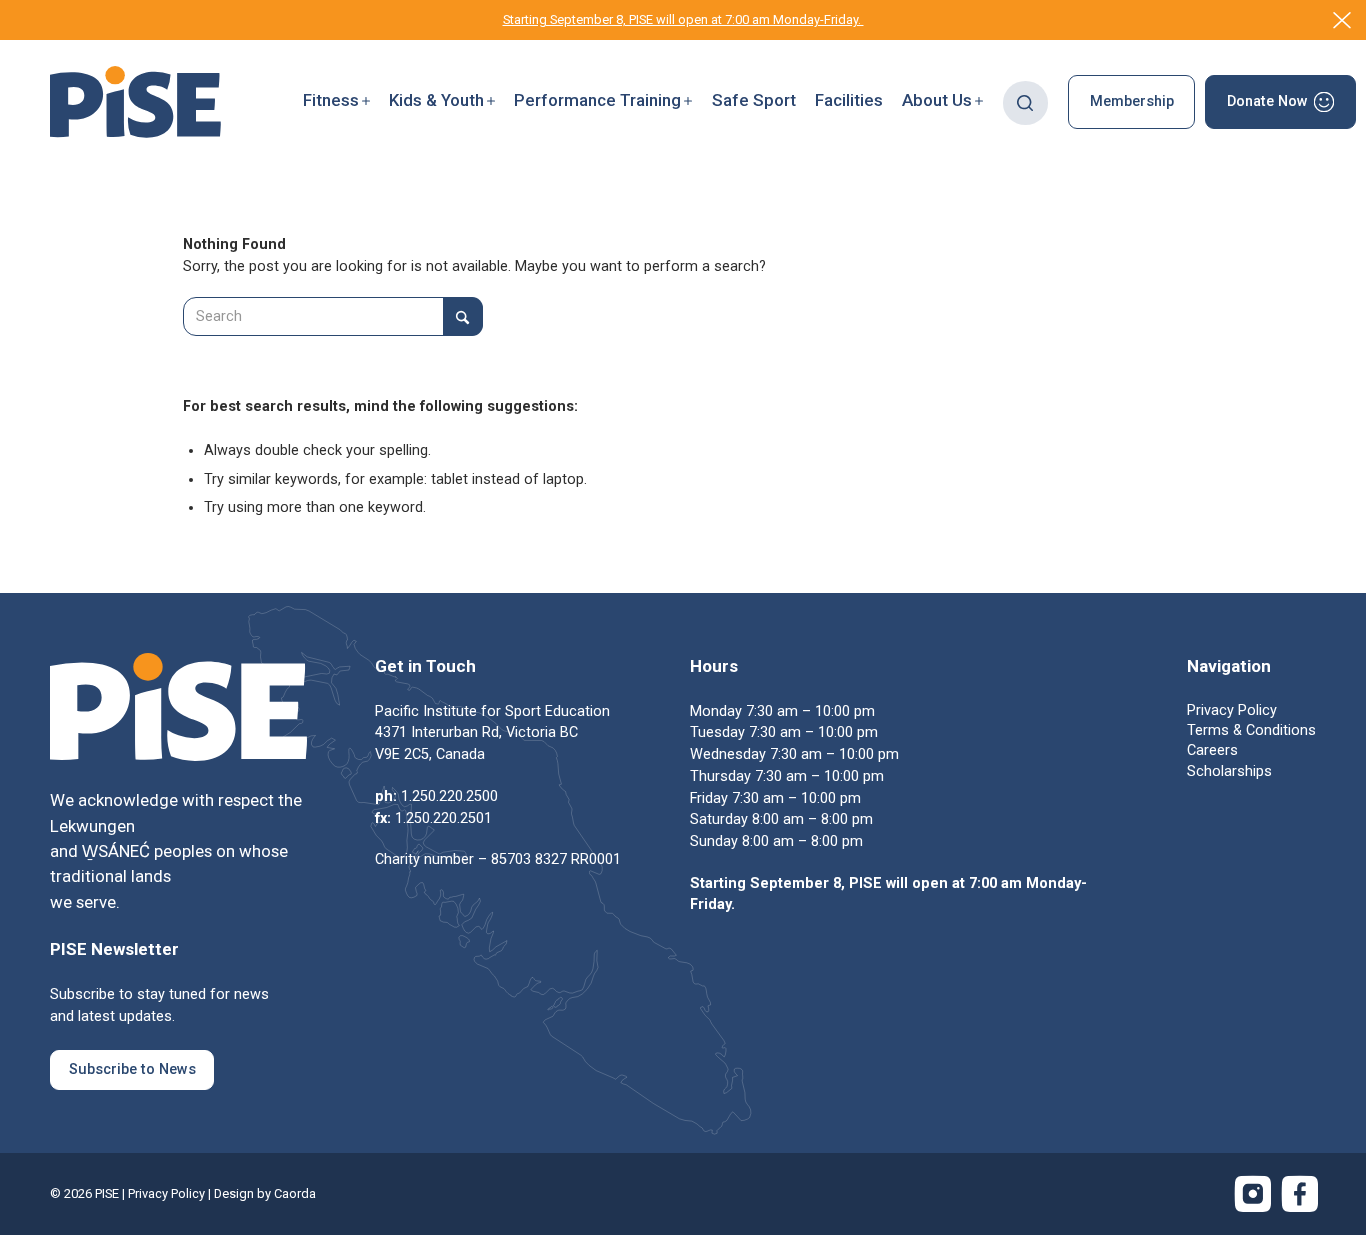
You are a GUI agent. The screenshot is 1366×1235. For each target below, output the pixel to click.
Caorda (295, 1193)
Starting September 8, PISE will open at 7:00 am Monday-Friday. (683, 19)
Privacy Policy (166, 1193)
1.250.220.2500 (449, 796)
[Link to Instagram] (1253, 1194)
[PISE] (135, 102)
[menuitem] (336, 102)
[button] (336, 102)
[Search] (1026, 102)
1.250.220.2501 (443, 818)
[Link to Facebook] (1300, 1194)
